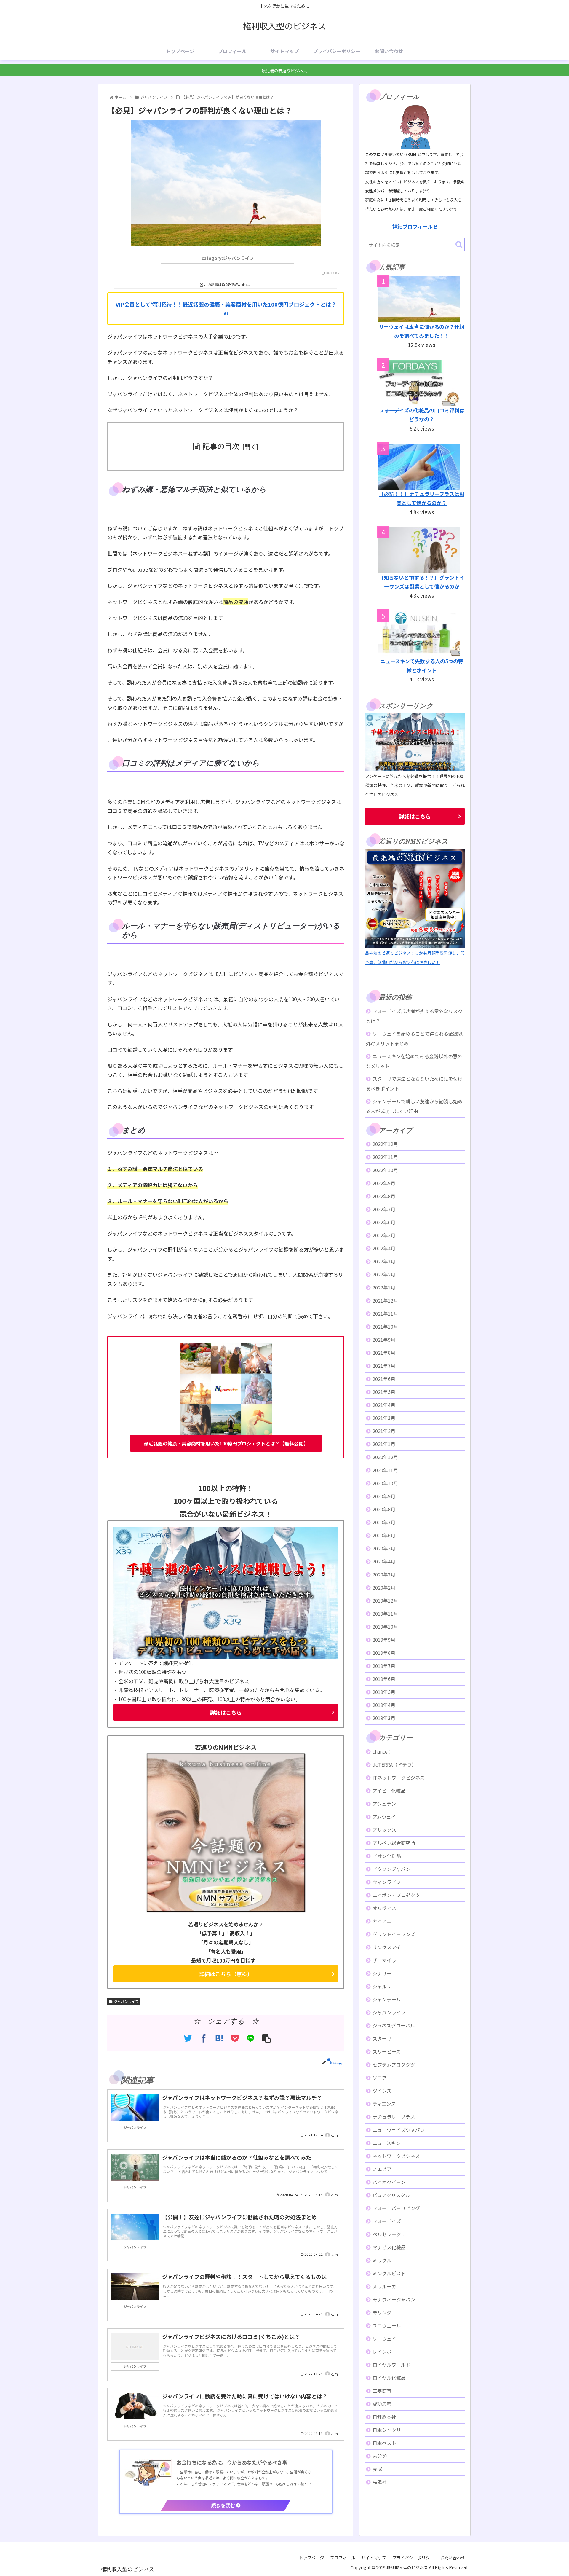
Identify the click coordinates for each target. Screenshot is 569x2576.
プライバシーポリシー (413, 2558)
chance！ (382, 1751)
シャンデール (387, 1999)
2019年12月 (385, 1601)
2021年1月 (384, 1444)
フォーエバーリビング (396, 2208)
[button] (459, 244)
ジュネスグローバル (394, 2025)
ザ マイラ (384, 1960)
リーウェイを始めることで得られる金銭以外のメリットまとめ (414, 1038)
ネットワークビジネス (396, 2156)
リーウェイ (384, 2339)
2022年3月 (384, 1261)
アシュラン (384, 1804)
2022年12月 (385, 1144)
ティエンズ (384, 2104)
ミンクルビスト (389, 2273)
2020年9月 (384, 1496)
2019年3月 (384, 1718)
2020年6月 (384, 1535)
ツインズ (382, 2091)
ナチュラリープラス (394, 2117)
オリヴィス (384, 1908)
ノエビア (382, 2169)
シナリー (382, 1973)
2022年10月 (385, 1170)
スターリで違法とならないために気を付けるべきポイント (414, 1084)
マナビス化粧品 (389, 2247)
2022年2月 (384, 1274)
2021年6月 (384, 1379)
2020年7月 (384, 1522)
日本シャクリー (389, 2430)
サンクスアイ (387, 1947)
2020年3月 (384, 1574)
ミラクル (382, 2260)
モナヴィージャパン (394, 2299)
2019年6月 (384, 1679)
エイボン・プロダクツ (396, 1895)
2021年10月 (385, 1327)
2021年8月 (384, 1353)
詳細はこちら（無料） (226, 1974)
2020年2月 (384, 1587)
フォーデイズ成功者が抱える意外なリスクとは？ (414, 1016)
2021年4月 (384, 1405)
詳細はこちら (226, 1712)
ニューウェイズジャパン (399, 2130)
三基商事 (382, 2391)
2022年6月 (384, 1222)
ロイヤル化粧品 (389, 2378)
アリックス (384, 1830)
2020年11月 (385, 1470)
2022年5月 (384, 1235)
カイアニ (382, 1921)
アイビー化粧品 (389, 1791)
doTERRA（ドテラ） (394, 1764)
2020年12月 (385, 1457)
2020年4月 (384, 1561)
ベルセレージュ (389, 2234)
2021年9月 (384, 1340)
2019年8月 (384, 1653)
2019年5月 (384, 1692)
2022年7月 (384, 1209)
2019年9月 (384, 1640)
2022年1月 (384, 1287)
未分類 (380, 2456)
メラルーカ (384, 2286)
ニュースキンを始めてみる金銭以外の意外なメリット (414, 1061)
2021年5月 (384, 1392)
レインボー (384, 2352)
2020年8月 (384, 1509)
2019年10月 (385, 1627)
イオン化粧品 (387, 1856)
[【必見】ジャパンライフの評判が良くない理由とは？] (219, 2038)
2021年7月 (384, 1366)
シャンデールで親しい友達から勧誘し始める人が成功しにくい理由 (414, 1106)
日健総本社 (384, 2417)
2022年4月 (384, 1248)
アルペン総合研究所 (394, 1843)
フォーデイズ (387, 2221)
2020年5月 (384, 1548)
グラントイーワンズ (394, 1934)
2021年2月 (384, 1431)
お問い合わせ (453, 2558)
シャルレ (382, 1986)
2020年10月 (385, 1483)
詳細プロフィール (413, 226)
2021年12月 (385, 1300)
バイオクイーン (389, 2182)
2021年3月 (384, 1418)
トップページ (311, 2558)
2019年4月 (384, 1705)
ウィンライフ (387, 1882)
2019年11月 (385, 1614)
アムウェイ (384, 1817)
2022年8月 (384, 1196)
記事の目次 (221, 446)
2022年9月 (384, 1183)
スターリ (382, 2038)
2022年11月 (385, 1157)
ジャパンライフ (126, 2001)
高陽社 (380, 2482)
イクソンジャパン (391, 1869)
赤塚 (377, 2469)
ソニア (380, 2078)
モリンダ (382, 2312)
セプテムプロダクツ (394, 2065)
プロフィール (343, 2558)
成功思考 (382, 2404)
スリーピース (387, 2051)
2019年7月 (384, 1666)
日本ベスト (384, 2443)
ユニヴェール (387, 2325)
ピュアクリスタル (391, 2195)
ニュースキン (387, 2143)
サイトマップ (374, 2558)
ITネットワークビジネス (399, 1778)
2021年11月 (385, 1313)
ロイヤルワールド (391, 2365)
